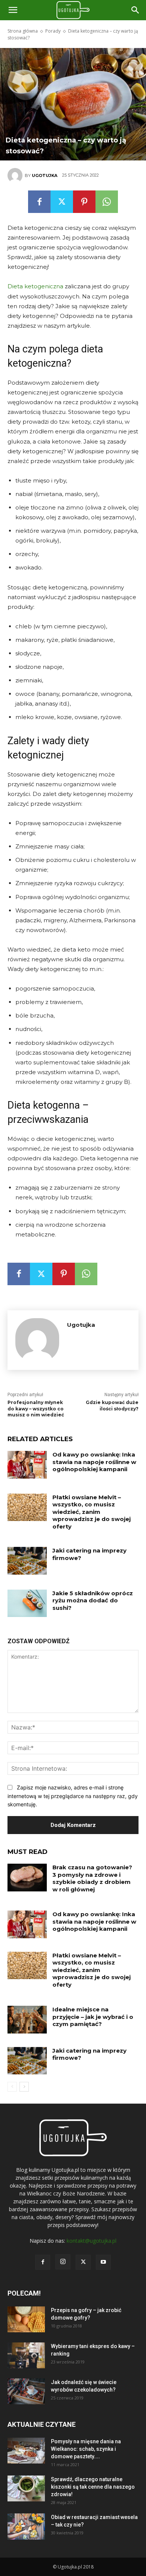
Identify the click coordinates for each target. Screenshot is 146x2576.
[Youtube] (103, 2262)
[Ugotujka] (16, 175)
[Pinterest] (84, 202)
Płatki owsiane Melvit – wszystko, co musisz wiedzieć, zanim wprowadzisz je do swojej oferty (92, 1512)
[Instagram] (63, 2262)
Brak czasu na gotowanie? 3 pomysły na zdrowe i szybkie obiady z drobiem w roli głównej (92, 1878)
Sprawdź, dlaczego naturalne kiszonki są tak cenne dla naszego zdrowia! (93, 2487)
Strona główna (23, 31)
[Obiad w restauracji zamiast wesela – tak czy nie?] (26, 2526)
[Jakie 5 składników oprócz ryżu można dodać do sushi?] (27, 1603)
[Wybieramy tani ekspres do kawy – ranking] (26, 2355)
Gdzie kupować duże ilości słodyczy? (112, 1406)
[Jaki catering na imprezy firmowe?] (27, 1561)
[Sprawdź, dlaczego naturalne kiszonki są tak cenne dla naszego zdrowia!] (26, 2488)
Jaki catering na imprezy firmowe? (89, 2054)
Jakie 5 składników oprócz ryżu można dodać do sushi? (93, 1600)
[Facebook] (39, 202)
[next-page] (24, 2087)
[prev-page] (12, 2087)
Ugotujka (45, 175)
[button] (136, 10)
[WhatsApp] (107, 202)
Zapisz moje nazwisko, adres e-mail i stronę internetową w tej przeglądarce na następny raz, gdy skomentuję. (73, 1796)
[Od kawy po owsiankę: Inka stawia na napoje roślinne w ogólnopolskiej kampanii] (27, 1465)
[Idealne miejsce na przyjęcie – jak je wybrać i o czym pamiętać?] (27, 2020)
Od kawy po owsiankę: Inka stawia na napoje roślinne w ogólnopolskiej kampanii (94, 1462)
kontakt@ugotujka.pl (92, 2241)
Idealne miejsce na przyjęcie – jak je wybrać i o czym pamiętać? (93, 2017)
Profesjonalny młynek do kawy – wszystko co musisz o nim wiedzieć (36, 1409)
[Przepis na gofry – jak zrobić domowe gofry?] (26, 2319)
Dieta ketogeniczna (35, 286)
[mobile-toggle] (13, 10)
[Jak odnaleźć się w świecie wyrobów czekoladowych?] (26, 2391)
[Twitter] (62, 202)
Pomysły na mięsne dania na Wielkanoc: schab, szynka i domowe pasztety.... (86, 2449)
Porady (53, 31)
